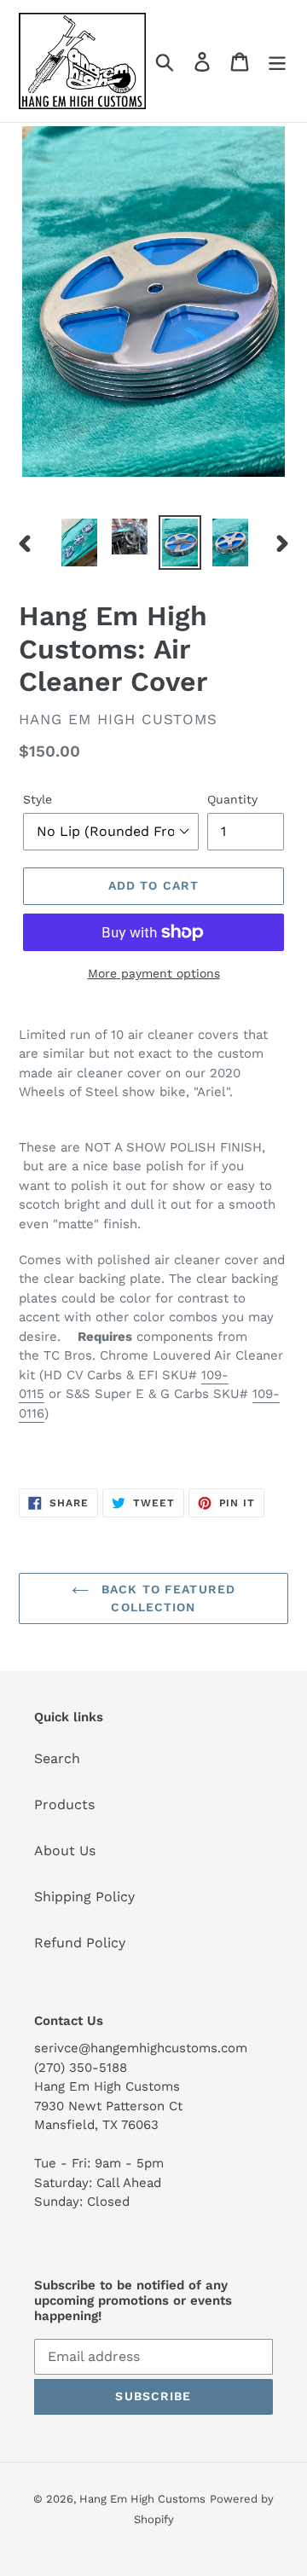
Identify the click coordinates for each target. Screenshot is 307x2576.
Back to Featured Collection (166, 1598)
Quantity (232, 799)
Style (38, 799)
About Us (65, 1851)
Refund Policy (80, 1943)
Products (64, 1804)
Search (57, 1758)
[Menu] (277, 61)
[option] (79, 542)
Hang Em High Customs (142, 2499)
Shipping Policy (84, 1897)
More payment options (154, 973)
